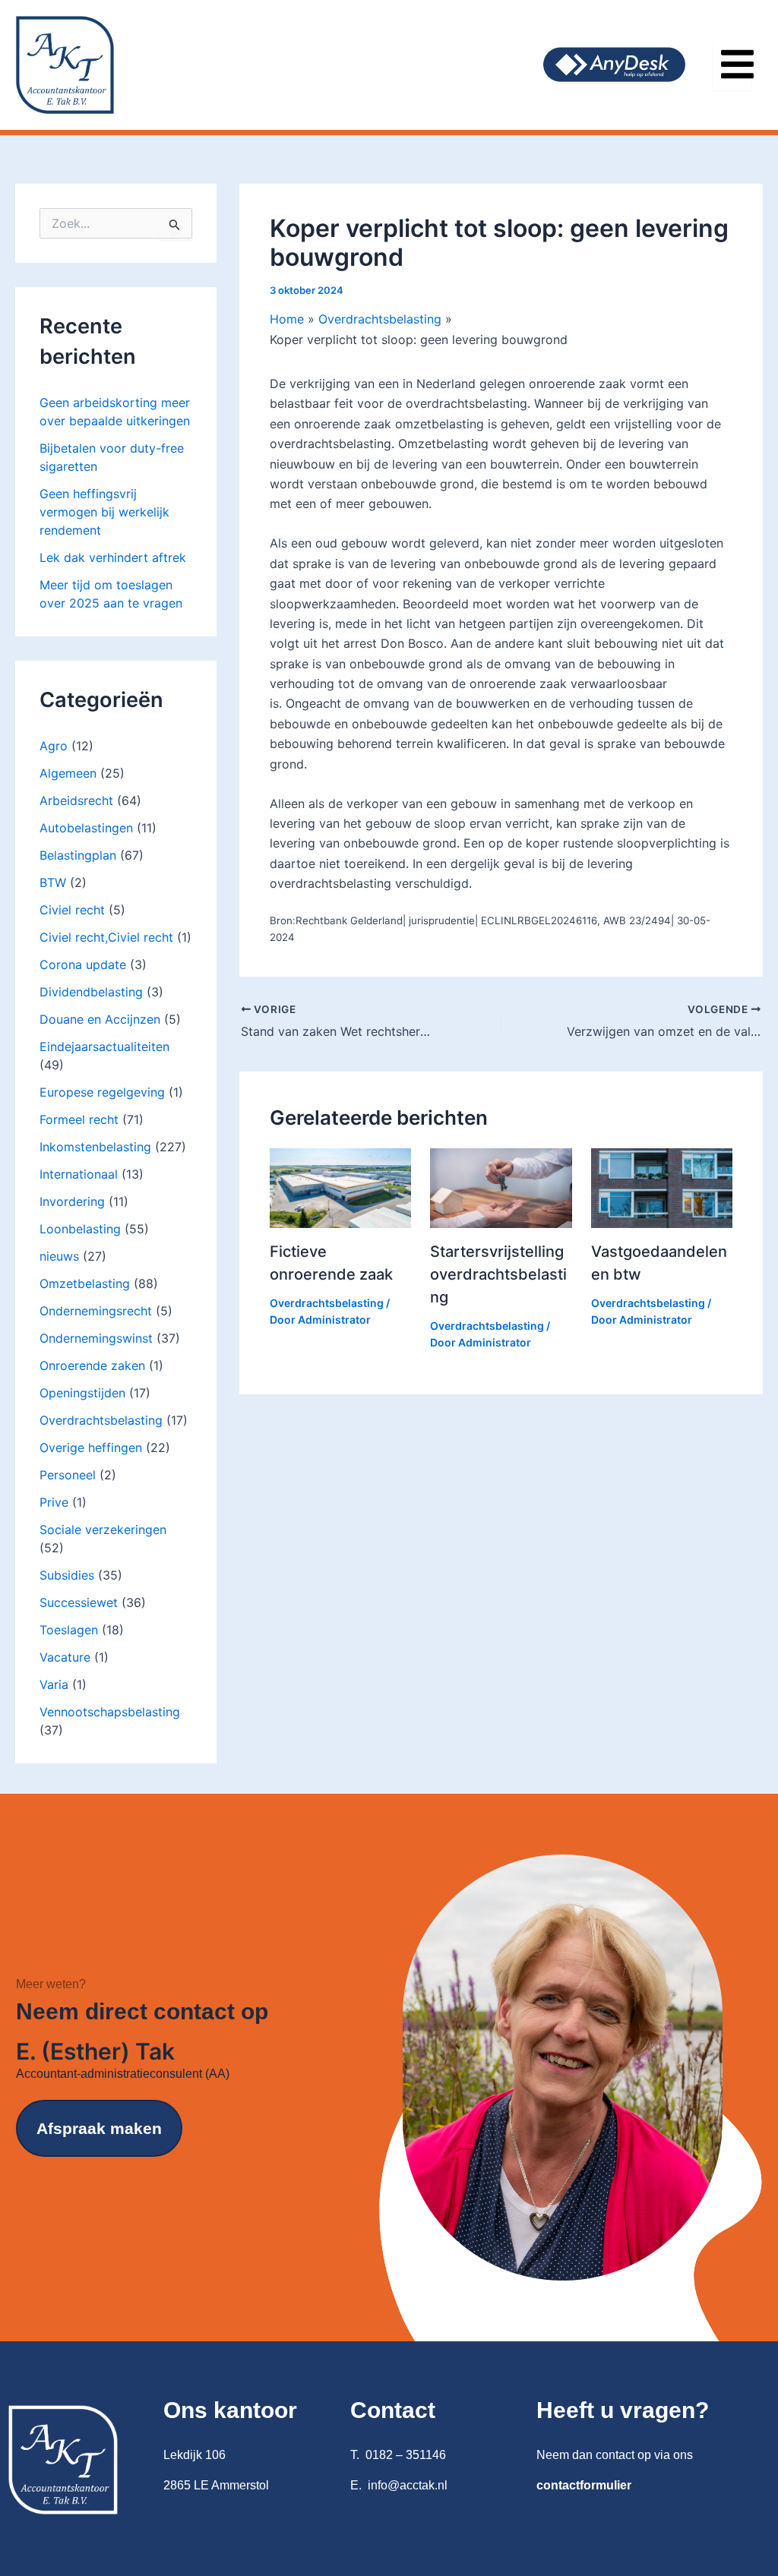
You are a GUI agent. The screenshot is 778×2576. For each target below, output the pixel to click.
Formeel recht (79, 1119)
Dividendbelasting (91, 992)
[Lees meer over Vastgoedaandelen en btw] (662, 1187)
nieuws (59, 1256)
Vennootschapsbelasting (110, 1712)
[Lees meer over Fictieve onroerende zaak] (340, 1187)
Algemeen (68, 773)
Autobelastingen (86, 828)
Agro (54, 746)
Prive (54, 1502)
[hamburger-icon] (732, 65)
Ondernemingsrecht (96, 1311)
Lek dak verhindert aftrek (113, 557)
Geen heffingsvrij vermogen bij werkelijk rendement (104, 512)
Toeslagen (69, 1630)
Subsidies (67, 1575)
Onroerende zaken (92, 1365)
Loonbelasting (80, 1229)
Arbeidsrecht (76, 800)
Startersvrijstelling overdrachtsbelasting (498, 1274)
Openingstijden (82, 1393)
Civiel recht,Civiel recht (106, 937)
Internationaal (79, 1174)
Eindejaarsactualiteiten (104, 1046)
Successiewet (79, 1602)
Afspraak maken (99, 2128)
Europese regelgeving (102, 1092)
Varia (54, 1684)
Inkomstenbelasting (95, 1147)
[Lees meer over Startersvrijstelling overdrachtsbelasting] (501, 1187)
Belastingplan (78, 855)
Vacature (65, 1657)
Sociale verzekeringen (103, 1529)
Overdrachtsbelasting (101, 1420)
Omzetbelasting (85, 1283)
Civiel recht (72, 910)
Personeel (68, 1475)
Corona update (83, 964)
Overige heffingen (91, 1447)
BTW (53, 882)
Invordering (72, 1201)
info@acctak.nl (408, 2485)
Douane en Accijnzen (100, 1019)
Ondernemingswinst (96, 1338)
